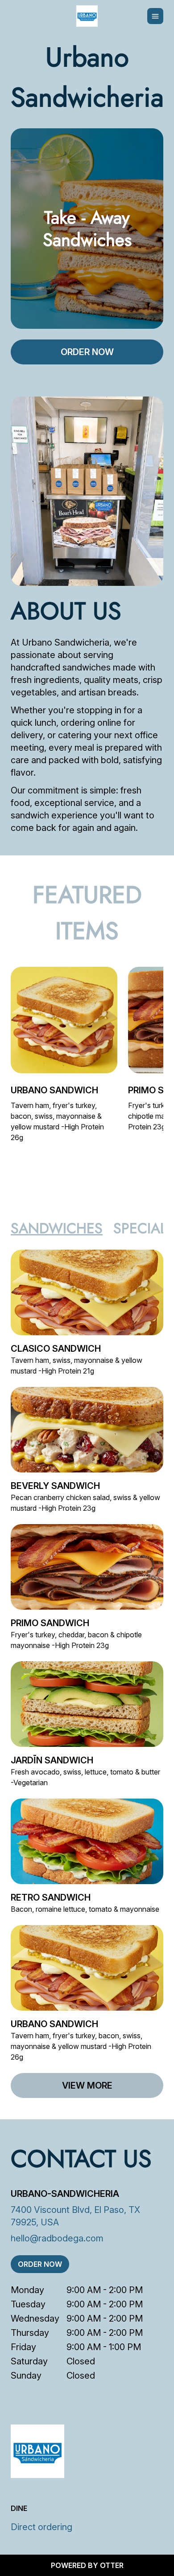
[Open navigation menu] (155, 16)
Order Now (87, 352)
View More (87, 2085)
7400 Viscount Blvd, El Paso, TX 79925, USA (75, 2216)
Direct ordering (41, 2527)
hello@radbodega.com (57, 2238)
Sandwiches (57, 1228)
